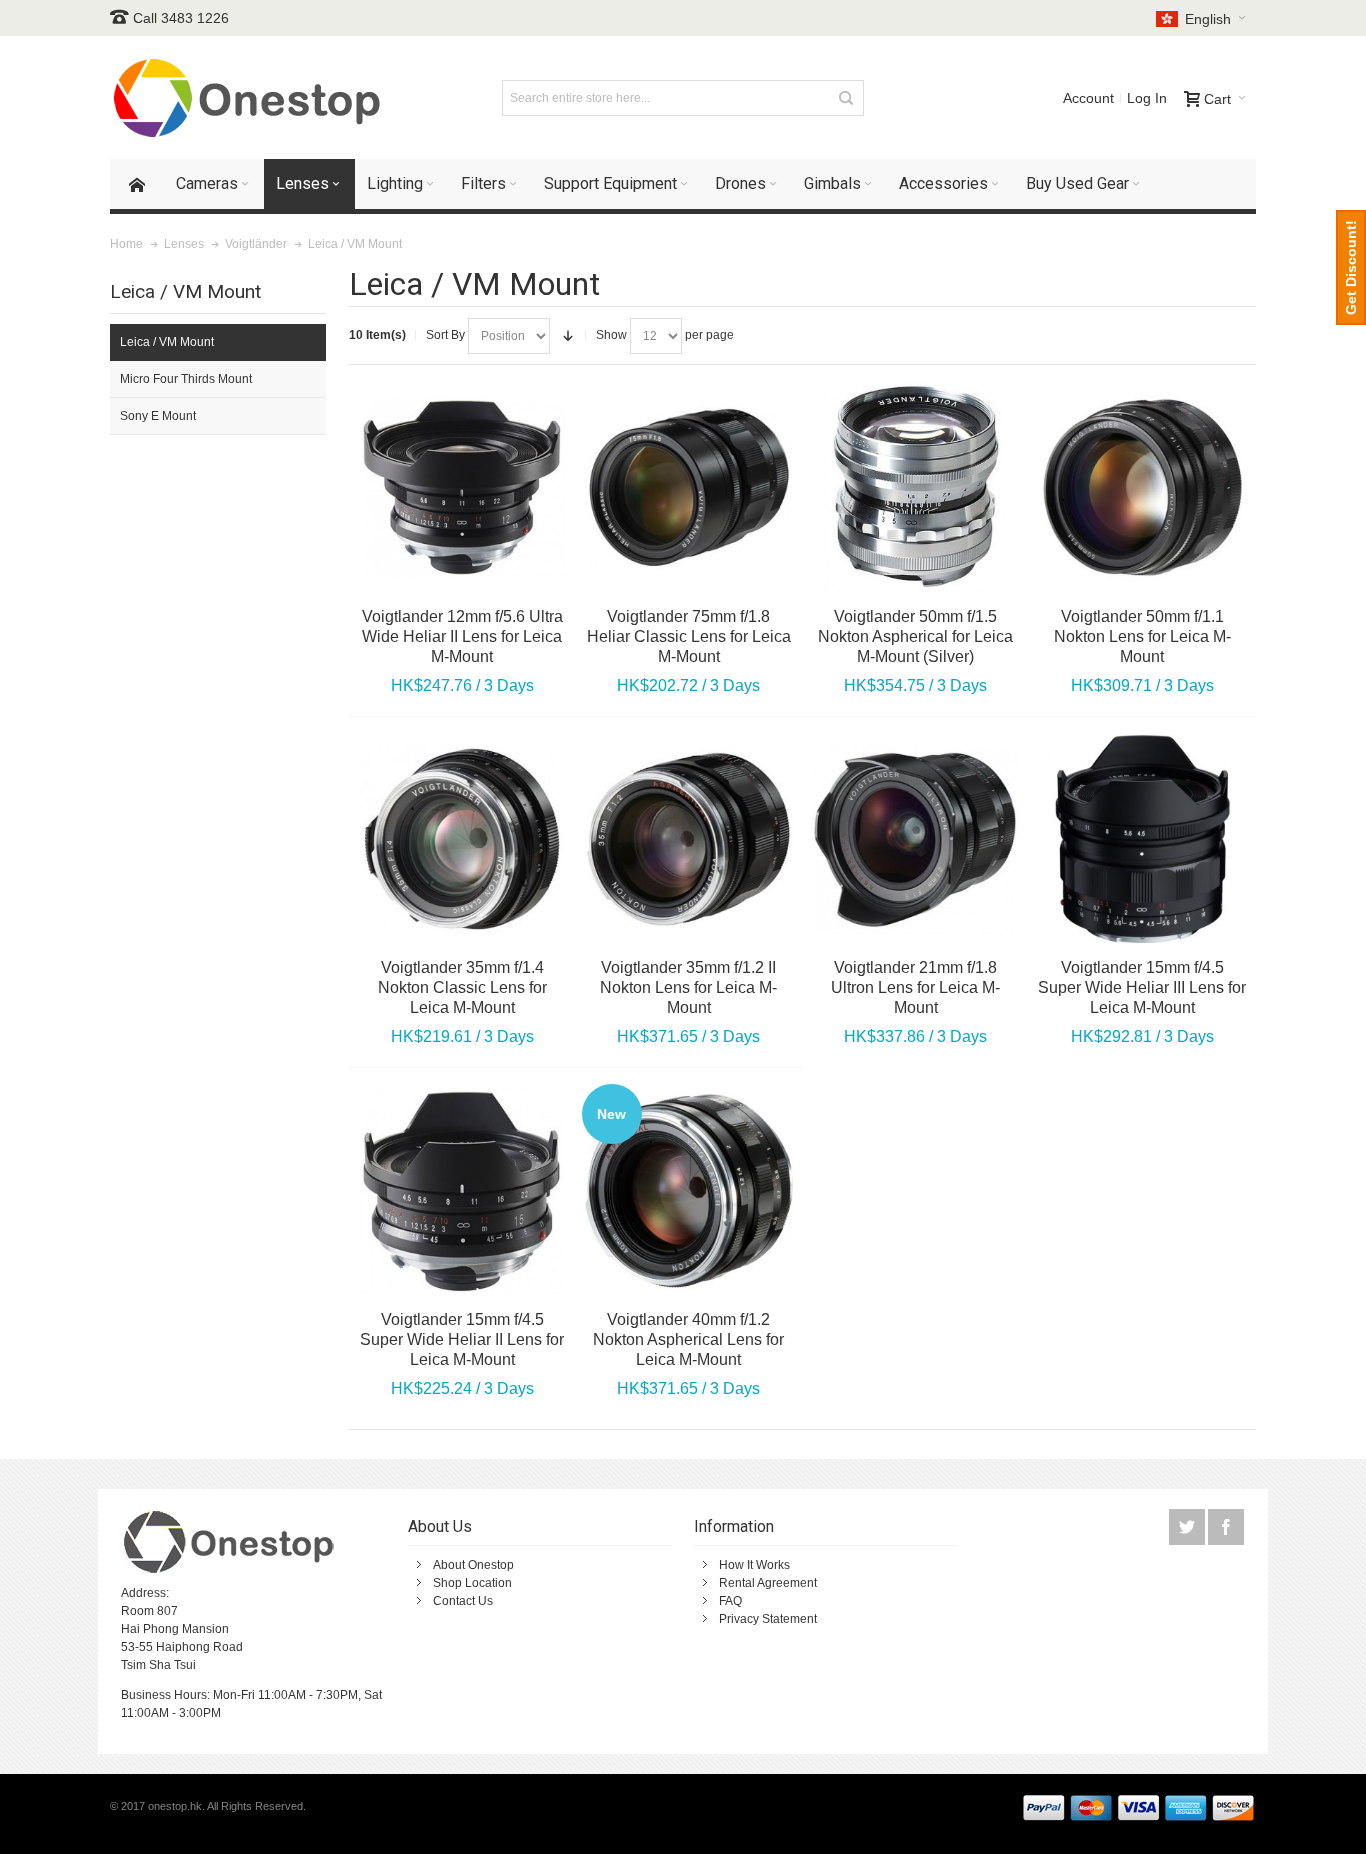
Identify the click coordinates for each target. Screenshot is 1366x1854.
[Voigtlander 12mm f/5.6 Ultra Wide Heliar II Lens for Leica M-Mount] (462, 487)
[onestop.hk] (250, 97)
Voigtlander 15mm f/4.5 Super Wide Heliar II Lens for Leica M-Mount (462, 1339)
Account (1088, 98)
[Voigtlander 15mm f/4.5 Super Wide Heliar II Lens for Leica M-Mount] (462, 1191)
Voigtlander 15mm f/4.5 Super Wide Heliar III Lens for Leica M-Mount (1142, 987)
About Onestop (473, 1565)
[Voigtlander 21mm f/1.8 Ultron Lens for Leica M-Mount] (915, 839)
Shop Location (472, 1583)
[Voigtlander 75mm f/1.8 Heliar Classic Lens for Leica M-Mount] (689, 487)
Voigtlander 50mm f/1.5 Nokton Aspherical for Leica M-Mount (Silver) (915, 636)
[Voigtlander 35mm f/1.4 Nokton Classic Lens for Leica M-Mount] (462, 839)
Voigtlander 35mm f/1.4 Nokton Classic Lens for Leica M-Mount (462, 987)
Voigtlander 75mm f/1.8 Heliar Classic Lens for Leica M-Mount (689, 636)
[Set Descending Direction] (568, 336)
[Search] (846, 98)
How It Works (754, 1565)
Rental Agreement (768, 1583)
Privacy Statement (768, 1619)
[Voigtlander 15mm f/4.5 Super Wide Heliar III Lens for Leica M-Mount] (1142, 839)
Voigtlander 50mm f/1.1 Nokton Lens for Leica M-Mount (1142, 636)
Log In (1147, 98)
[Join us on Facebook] (1226, 1528)
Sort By (445, 335)
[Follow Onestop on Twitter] (1188, 1528)
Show (611, 335)
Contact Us (463, 1601)
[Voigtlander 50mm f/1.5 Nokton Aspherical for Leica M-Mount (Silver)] (915, 487)
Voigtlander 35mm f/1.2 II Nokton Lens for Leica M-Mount (688, 987)
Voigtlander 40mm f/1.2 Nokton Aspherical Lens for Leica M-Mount (688, 1339)
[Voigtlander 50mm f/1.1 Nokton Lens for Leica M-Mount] (1142, 487)
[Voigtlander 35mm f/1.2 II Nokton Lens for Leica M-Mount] (689, 839)
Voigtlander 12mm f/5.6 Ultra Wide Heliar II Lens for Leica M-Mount (462, 636)
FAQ (730, 1601)
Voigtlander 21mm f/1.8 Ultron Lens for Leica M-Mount (915, 987)
